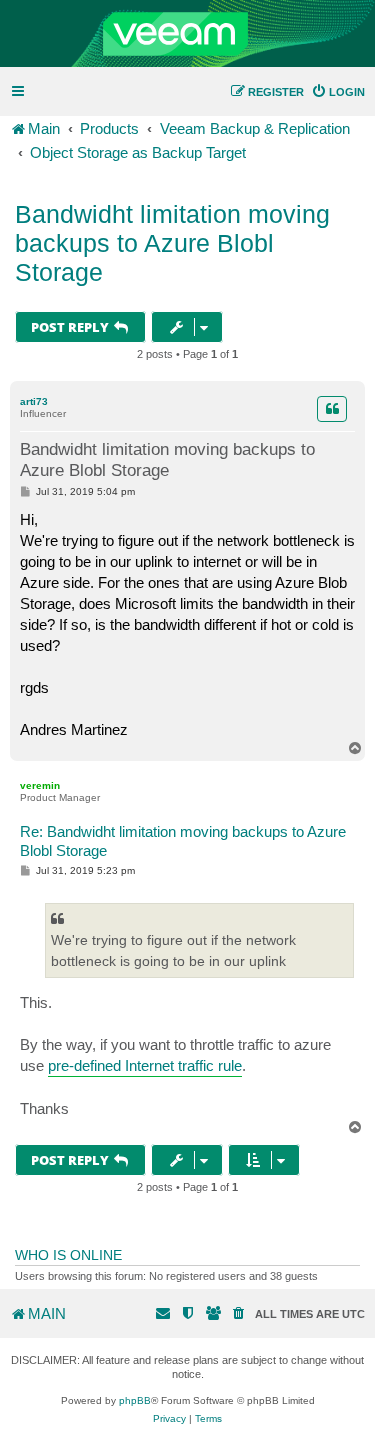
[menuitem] (338, 92)
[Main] (187, 34)
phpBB (135, 1400)
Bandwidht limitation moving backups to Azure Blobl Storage (172, 243)
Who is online (68, 1255)
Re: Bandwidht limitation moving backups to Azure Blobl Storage (183, 841)
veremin (40, 785)
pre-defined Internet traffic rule (145, 1065)
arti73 (34, 401)
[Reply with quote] (332, 409)
